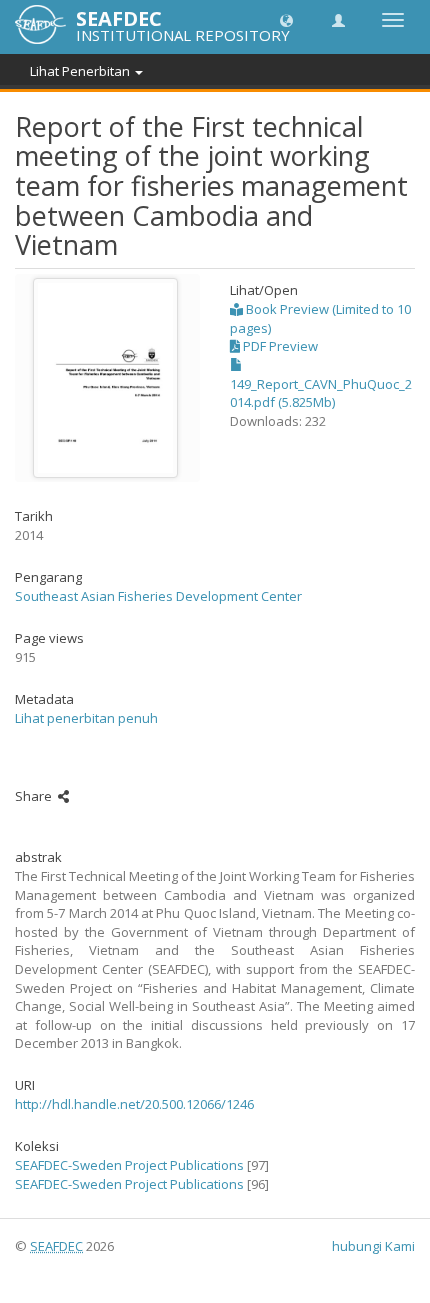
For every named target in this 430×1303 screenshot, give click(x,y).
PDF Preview (279, 346)
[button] (286, 19)
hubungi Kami (373, 1246)
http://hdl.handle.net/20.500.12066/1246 (134, 1104)
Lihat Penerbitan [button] (81, 71)
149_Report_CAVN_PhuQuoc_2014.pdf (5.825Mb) (321, 393)
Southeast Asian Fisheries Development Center (158, 596)
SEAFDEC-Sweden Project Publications (129, 1165)
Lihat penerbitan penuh (86, 718)
